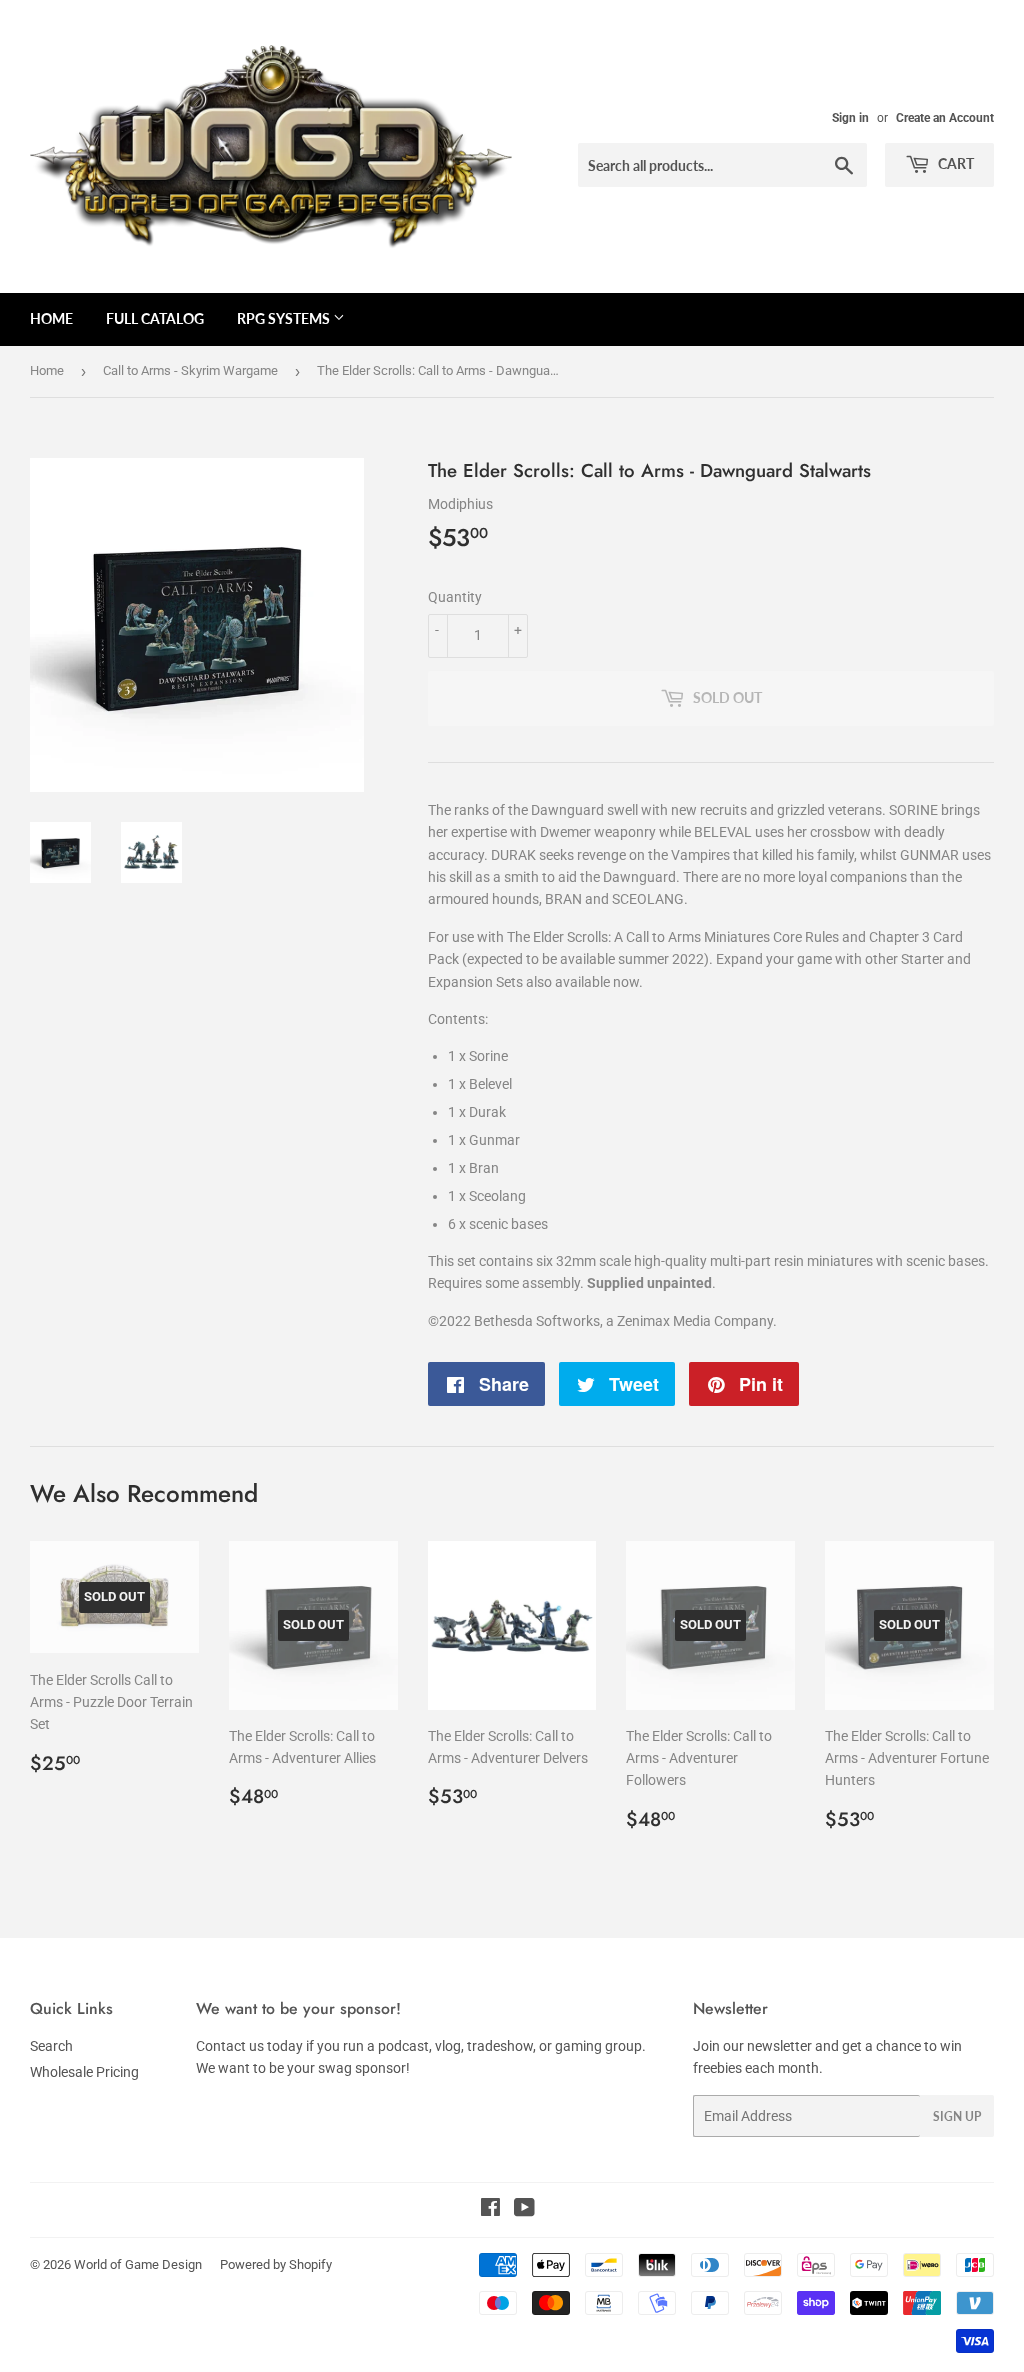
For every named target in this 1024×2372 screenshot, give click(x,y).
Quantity (455, 597)
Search (51, 2046)
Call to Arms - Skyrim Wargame (190, 370)
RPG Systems (285, 318)
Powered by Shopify (276, 2264)
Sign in (850, 118)
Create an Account (945, 118)
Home (51, 318)
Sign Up (957, 2116)
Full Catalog (155, 318)
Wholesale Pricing (84, 2072)
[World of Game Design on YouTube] (524, 2210)
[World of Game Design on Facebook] (490, 2210)
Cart (954, 163)
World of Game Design (138, 2264)
